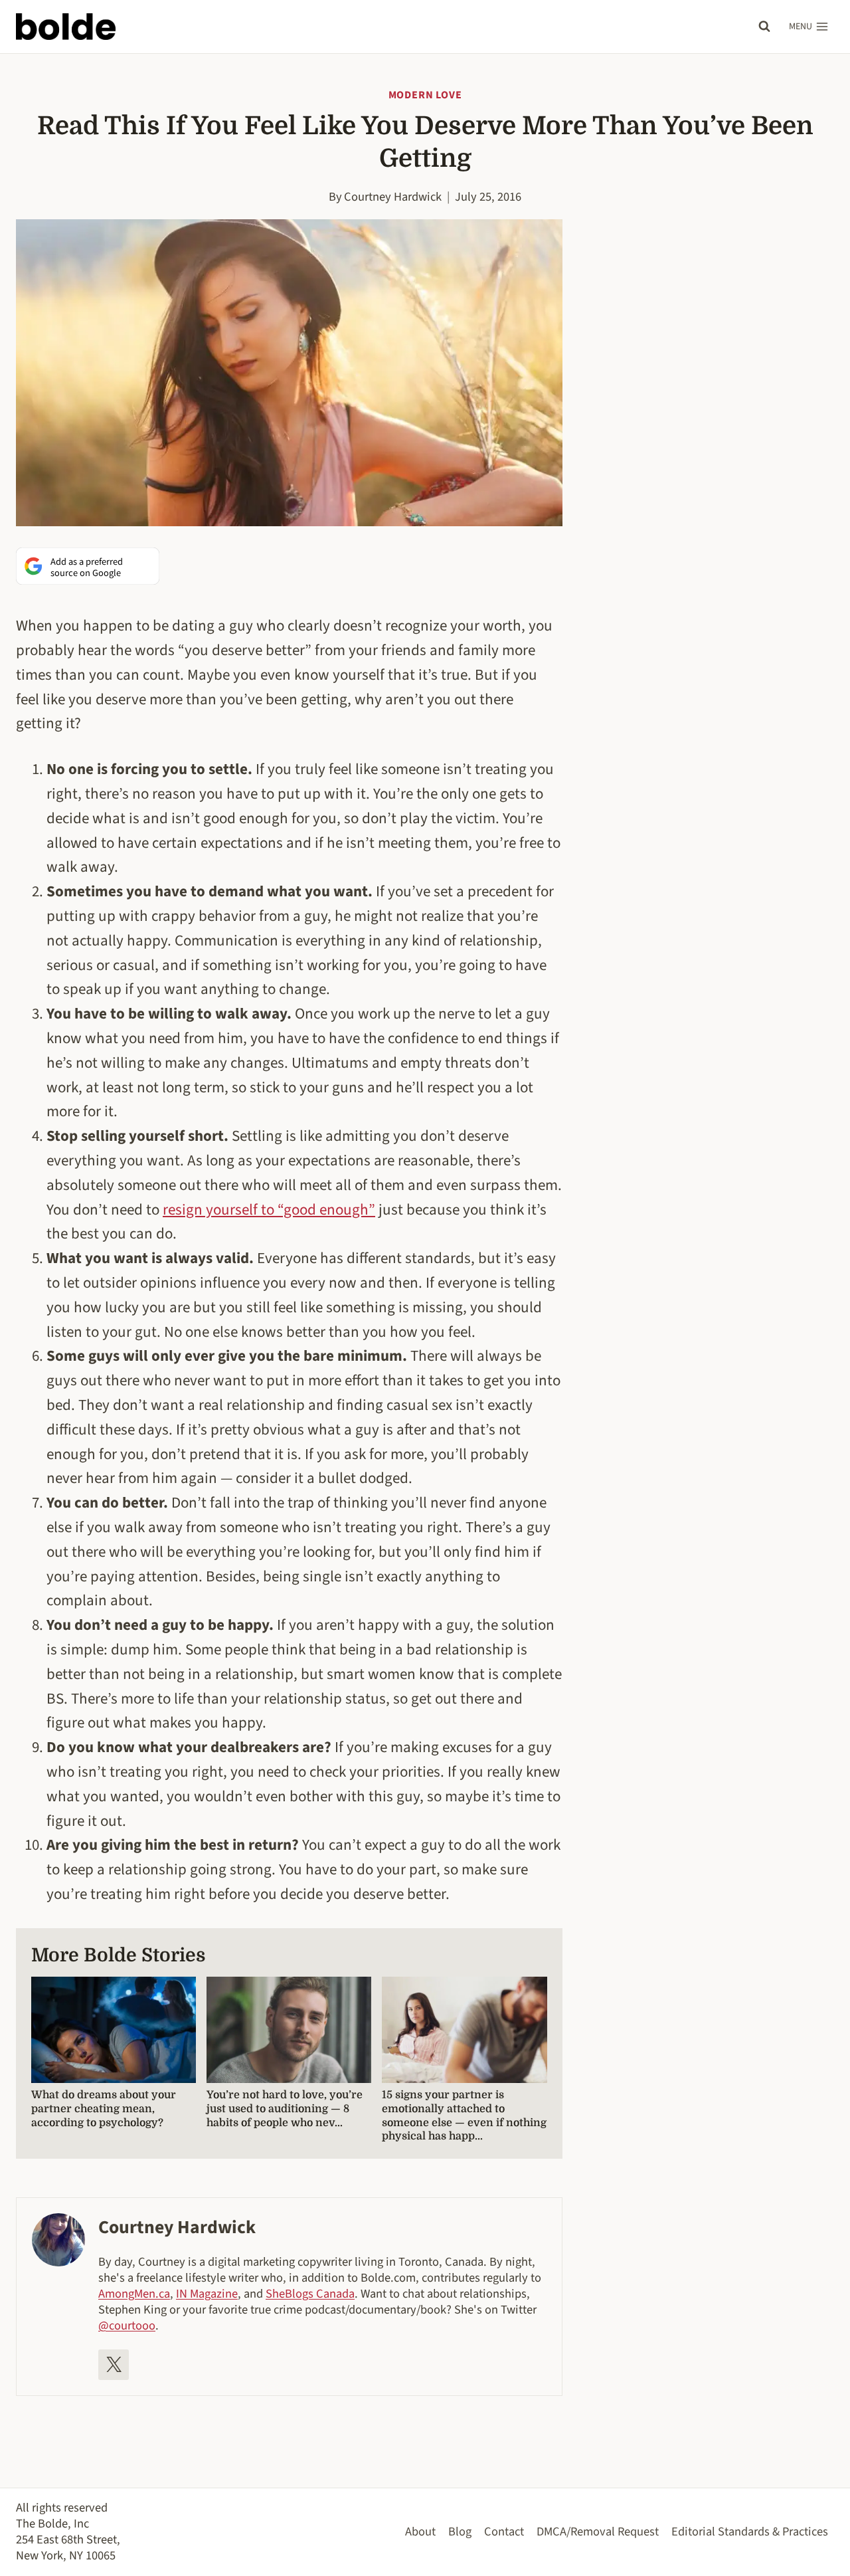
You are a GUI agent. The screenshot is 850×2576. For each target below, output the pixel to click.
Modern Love (425, 95)
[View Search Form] (764, 27)
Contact (504, 2531)
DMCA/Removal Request (598, 2531)
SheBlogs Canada (310, 2294)
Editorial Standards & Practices (750, 2531)
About (420, 2531)
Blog (460, 2531)
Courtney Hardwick (393, 197)
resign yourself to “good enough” (269, 1210)
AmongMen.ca (134, 2294)
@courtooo (127, 2326)
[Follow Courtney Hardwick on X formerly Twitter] (114, 2365)
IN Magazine (207, 2294)
